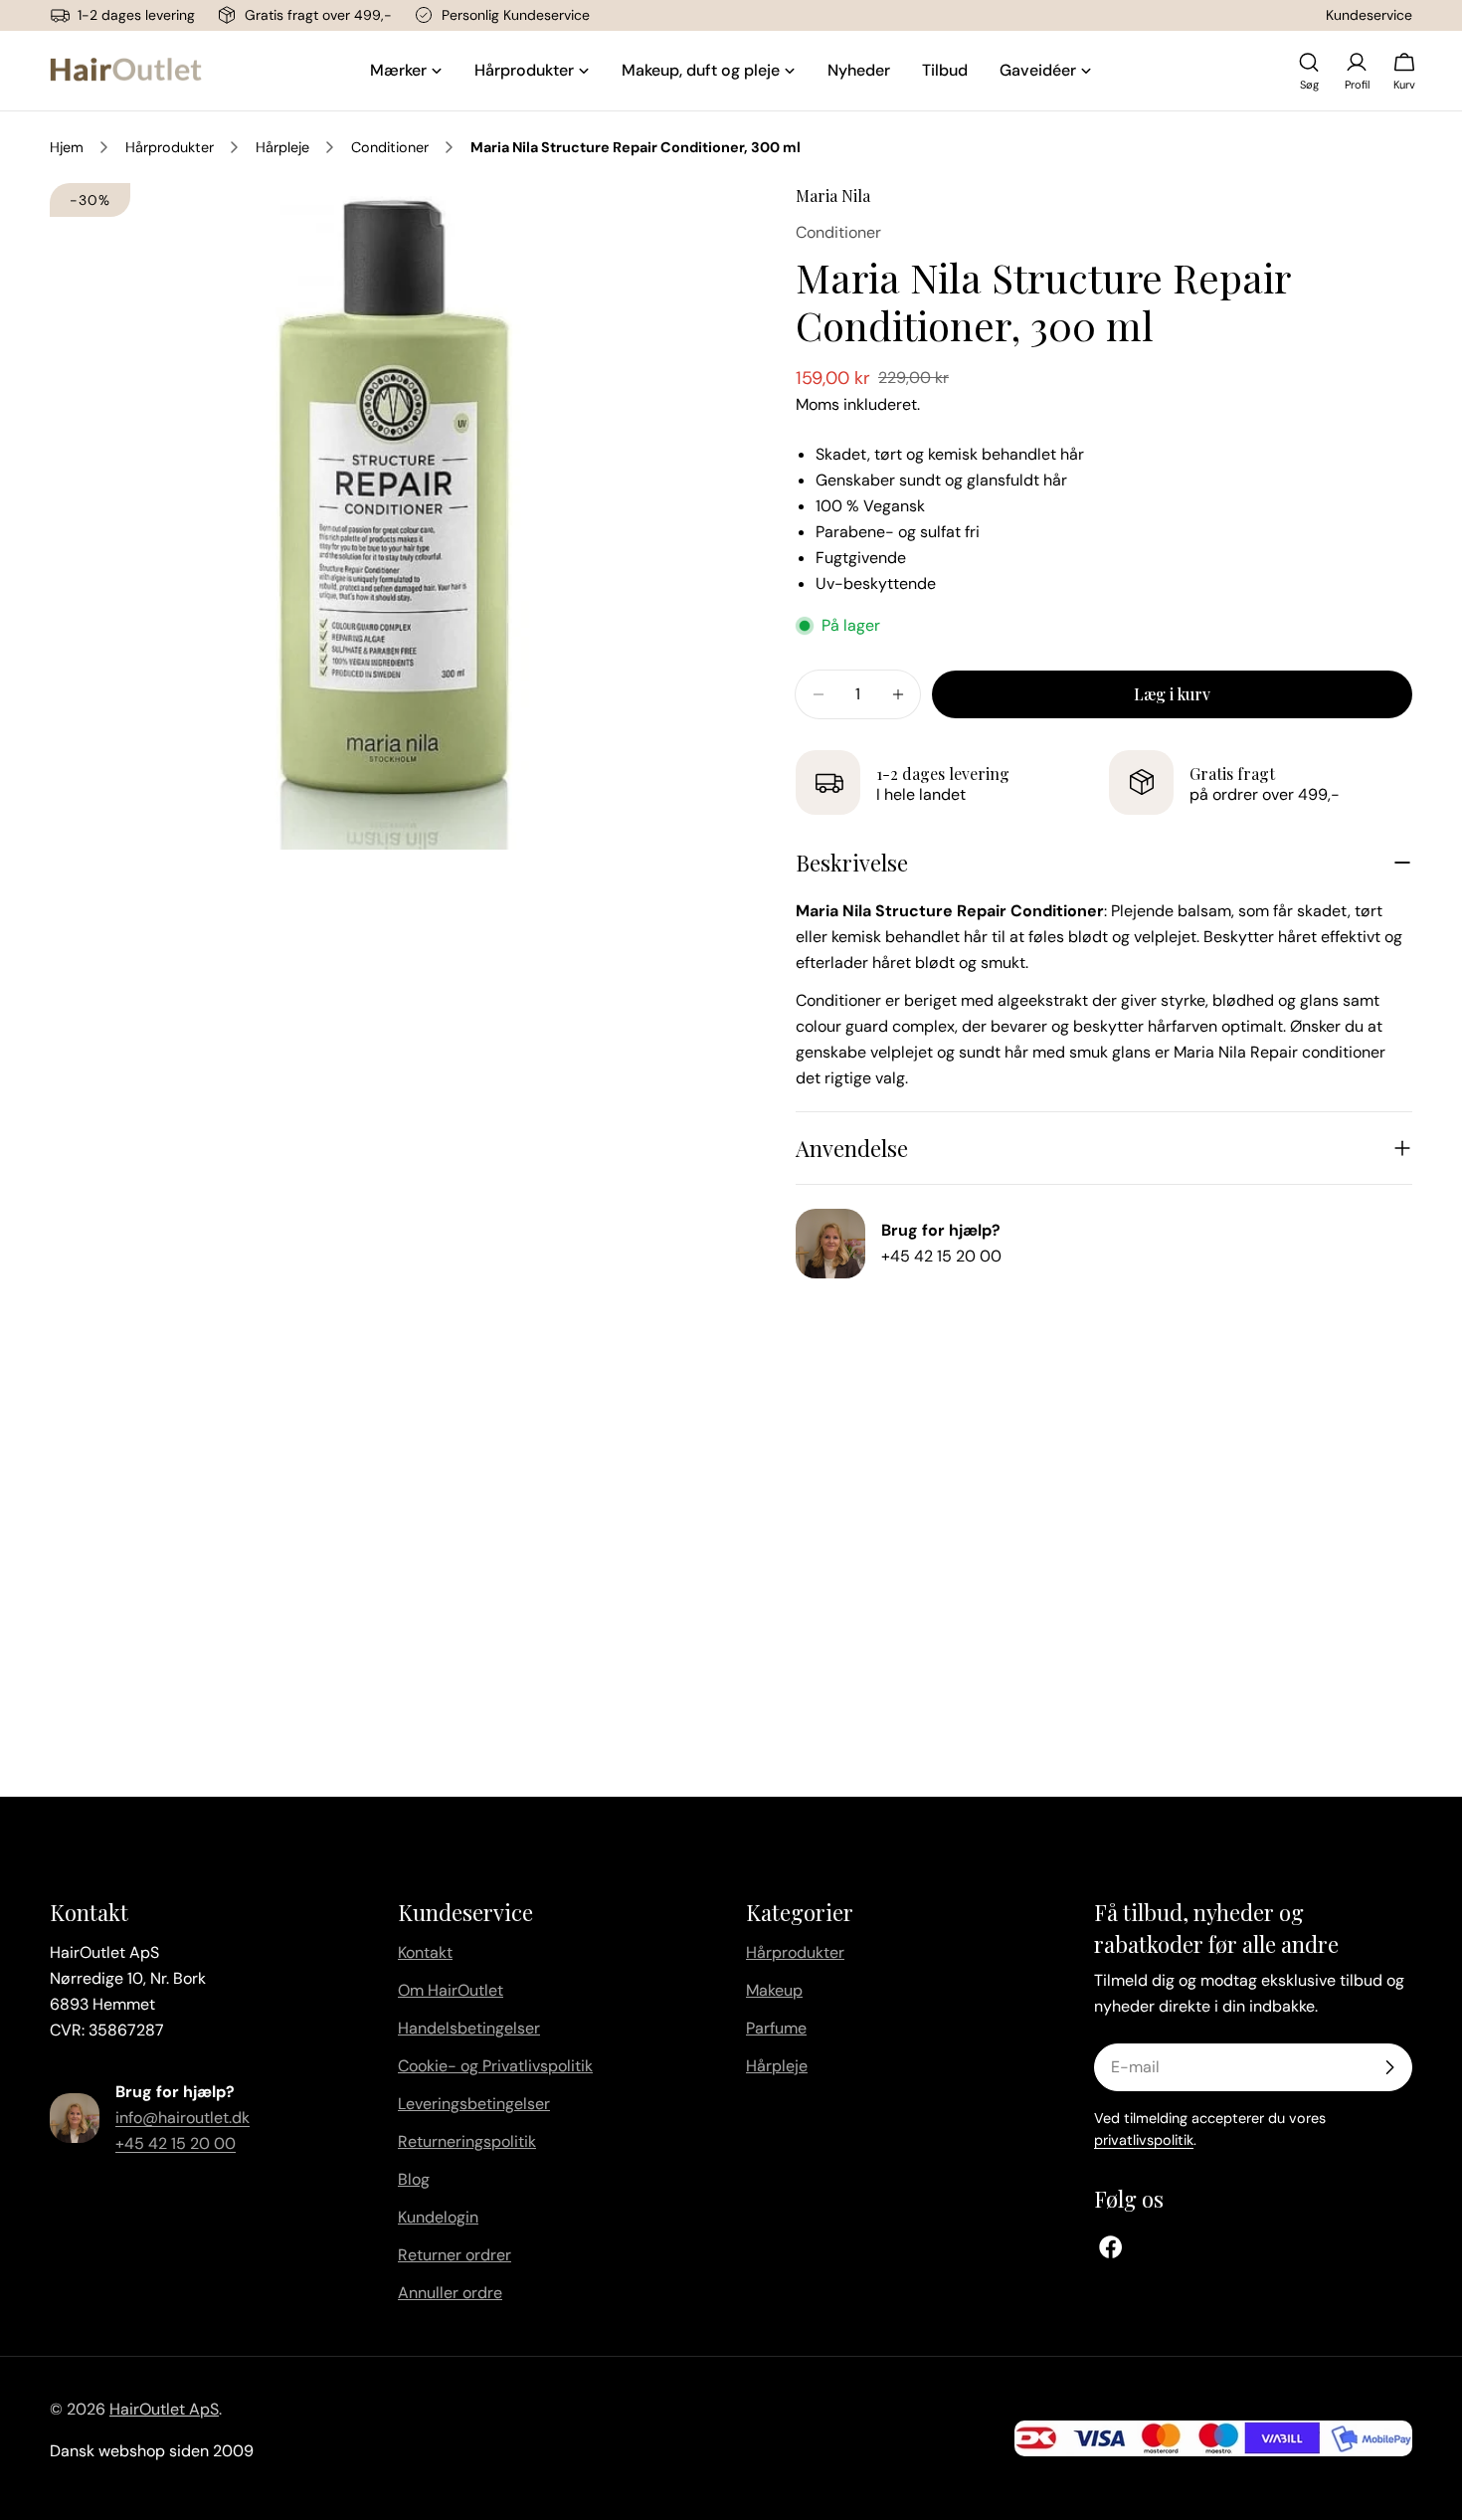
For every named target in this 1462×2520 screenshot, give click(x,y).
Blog (414, 2179)
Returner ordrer (455, 2255)
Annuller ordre (450, 2293)
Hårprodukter (170, 147)
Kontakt (425, 1952)
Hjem (67, 147)
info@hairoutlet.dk (183, 2118)
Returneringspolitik (467, 2141)
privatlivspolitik (1144, 2140)
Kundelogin (438, 2217)
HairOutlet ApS (164, 2409)
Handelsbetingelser (469, 2028)
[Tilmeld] (1389, 2067)
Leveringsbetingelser (474, 2104)
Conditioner (390, 147)
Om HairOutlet (451, 1990)
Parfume (776, 2028)
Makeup (774, 1990)
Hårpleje (282, 147)
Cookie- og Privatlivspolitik (495, 2066)
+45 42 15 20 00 (941, 1256)
